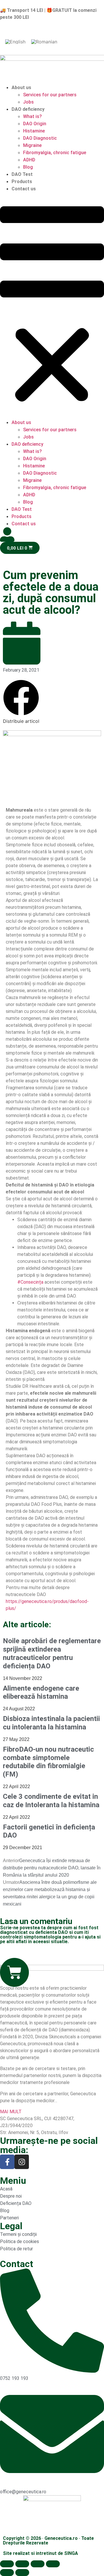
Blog (28, 167)
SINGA (71, 2553)
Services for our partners (50, 95)
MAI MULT (11, 2112)
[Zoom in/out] (53, 2564)
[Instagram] (22, 2162)
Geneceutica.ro (61, 2538)
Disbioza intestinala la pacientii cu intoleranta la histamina (51, 1723)
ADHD (29, 160)
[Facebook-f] (7, 2162)
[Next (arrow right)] (22, 2573)
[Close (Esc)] (7, 2564)
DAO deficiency (28, 109)
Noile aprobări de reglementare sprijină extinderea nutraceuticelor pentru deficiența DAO (52, 1653)
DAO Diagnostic (40, 138)
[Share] (22, 2564)
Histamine (34, 131)
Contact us (24, 189)
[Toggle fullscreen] (38, 2564)
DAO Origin (35, 124)
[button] (52, 306)
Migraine (32, 145)
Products (22, 182)
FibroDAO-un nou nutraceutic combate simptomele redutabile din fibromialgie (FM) (48, 1762)
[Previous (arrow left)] (7, 2573)
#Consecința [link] (30, 1282)
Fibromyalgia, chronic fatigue (55, 153)
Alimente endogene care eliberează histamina (41, 1693)
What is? (32, 116)
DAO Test (22, 174)
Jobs (28, 102)
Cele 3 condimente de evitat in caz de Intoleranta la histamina (51, 1801)
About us (21, 87)
